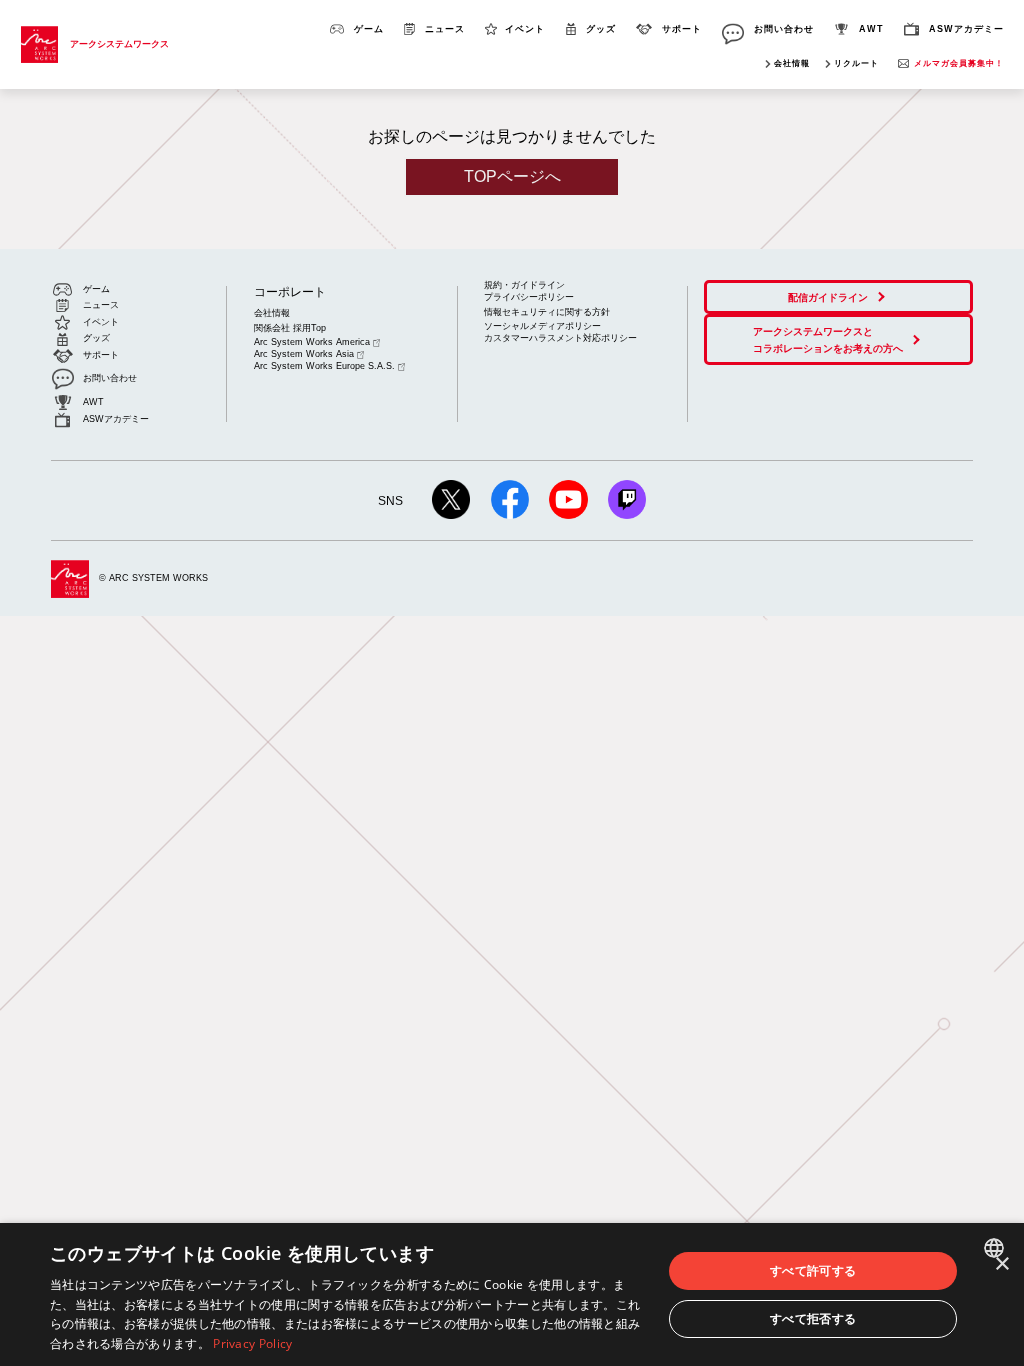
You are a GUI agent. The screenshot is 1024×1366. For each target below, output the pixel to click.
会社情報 (792, 63)
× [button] (1001, 1264)
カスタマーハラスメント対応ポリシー (560, 338)
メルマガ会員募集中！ (959, 63)
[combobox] (996, 1248)
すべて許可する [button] (813, 1270)
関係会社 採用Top (290, 328)
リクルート (856, 63)
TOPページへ (512, 176)
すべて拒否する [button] (813, 1318)
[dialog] (512, 1294)
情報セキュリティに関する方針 (547, 312)
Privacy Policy (252, 1343)
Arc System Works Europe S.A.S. (324, 366)
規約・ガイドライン (524, 285)
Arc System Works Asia (304, 354)
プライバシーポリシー (529, 297)
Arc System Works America (312, 342)
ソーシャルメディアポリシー (542, 326)
